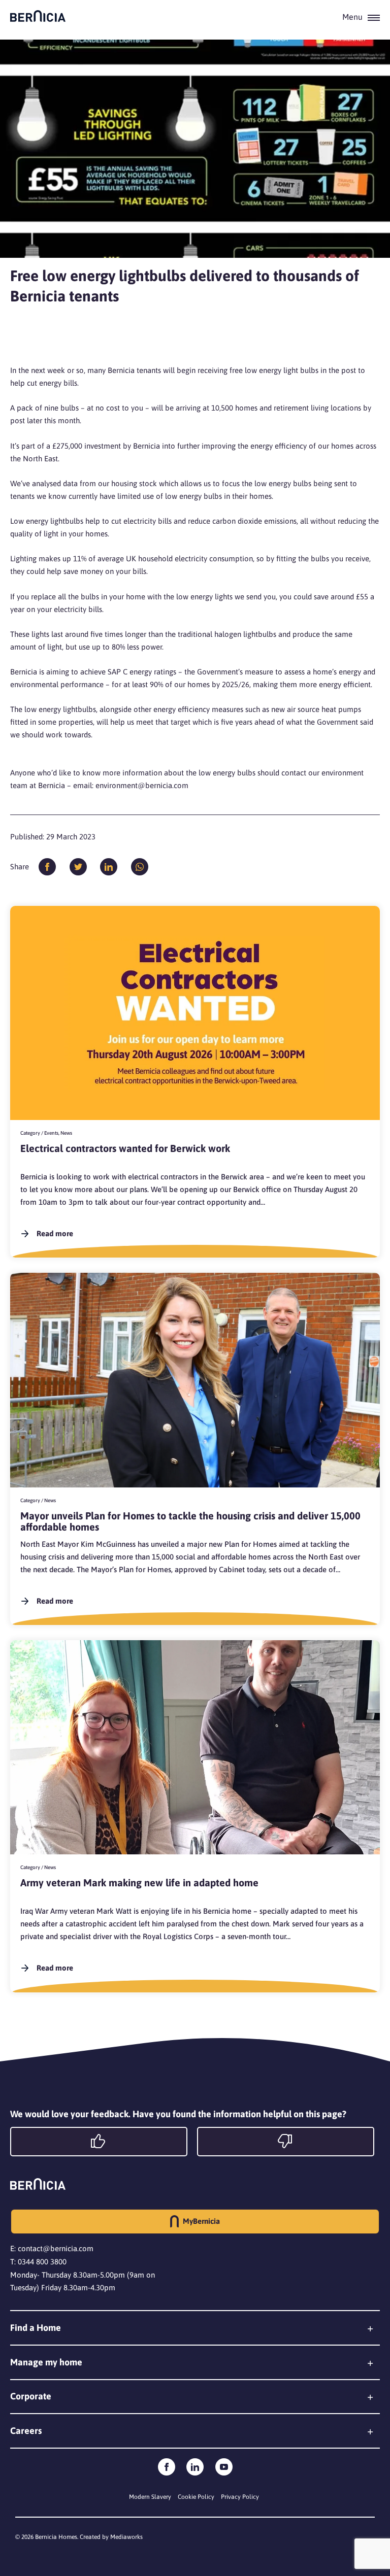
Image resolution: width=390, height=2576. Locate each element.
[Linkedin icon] (195, 2467)
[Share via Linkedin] (109, 867)
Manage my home (46, 2362)
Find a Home (36, 2328)
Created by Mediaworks (111, 2537)
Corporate (31, 2396)
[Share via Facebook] (47, 867)
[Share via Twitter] (78, 867)
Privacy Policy (240, 2497)
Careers (26, 2431)
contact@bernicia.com (56, 2248)
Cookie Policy (196, 2497)
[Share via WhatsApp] (140, 867)
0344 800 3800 (42, 2262)
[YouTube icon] (224, 2467)
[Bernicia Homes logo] (38, 16)
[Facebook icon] (167, 2467)
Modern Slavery (150, 2497)
